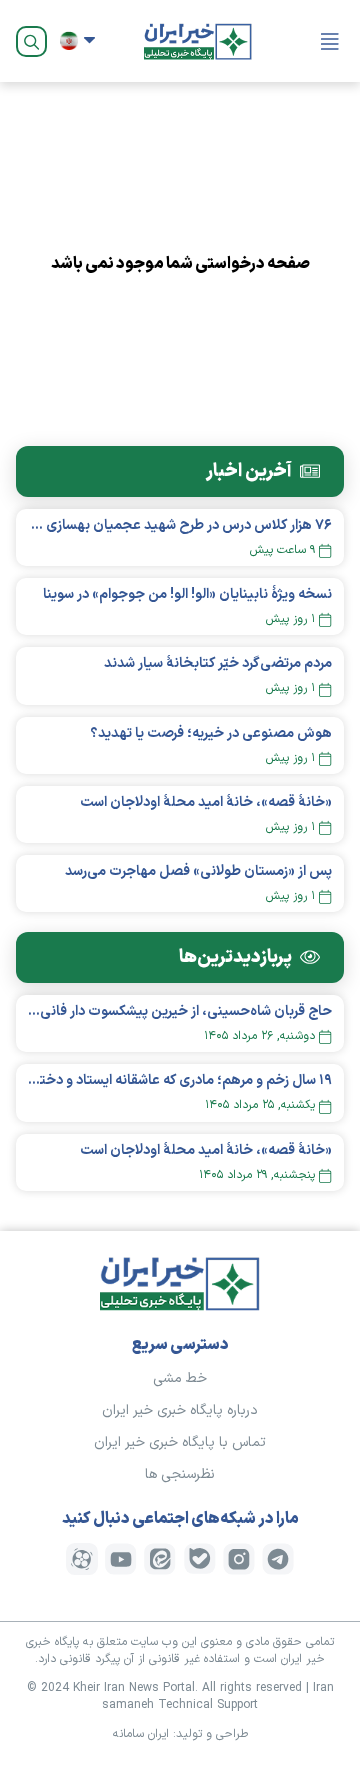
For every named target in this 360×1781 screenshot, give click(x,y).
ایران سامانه (141, 1734)
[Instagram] (239, 1559)
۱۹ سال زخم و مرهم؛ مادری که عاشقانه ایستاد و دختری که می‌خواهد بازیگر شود (180, 1080)
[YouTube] (121, 1559)
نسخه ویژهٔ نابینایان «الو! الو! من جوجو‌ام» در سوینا (187, 594)
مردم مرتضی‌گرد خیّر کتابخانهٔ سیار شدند (218, 663)
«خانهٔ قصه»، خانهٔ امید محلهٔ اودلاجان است (206, 802)
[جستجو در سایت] (31, 41)
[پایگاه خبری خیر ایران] (198, 41)
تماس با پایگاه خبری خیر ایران (180, 1442)
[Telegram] (278, 1559)
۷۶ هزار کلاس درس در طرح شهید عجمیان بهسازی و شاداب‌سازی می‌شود (180, 525)
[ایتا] (160, 1559)
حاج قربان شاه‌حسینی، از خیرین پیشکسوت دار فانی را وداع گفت (180, 1011)
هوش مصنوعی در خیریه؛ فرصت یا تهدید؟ (211, 733)
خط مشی (180, 1378)
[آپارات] (82, 1559)
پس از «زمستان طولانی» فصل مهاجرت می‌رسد (198, 871)
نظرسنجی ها (180, 1474)
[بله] (200, 1559)
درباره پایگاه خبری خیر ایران (180, 1410)
